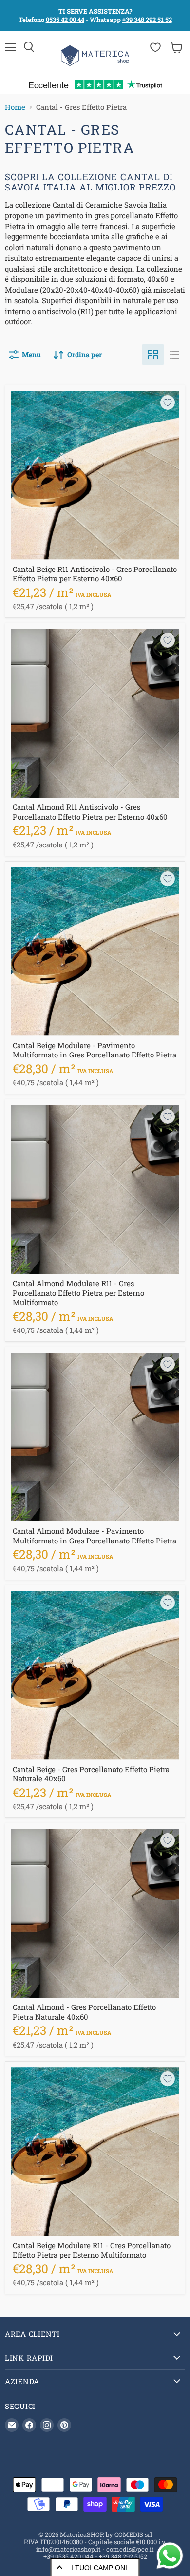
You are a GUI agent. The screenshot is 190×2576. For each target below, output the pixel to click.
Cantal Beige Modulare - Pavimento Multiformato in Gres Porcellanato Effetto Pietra (95, 1050)
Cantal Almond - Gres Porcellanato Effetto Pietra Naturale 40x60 (84, 2012)
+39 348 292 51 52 (147, 20)
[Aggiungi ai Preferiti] (168, 402)
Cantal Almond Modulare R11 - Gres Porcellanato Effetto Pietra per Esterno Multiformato (78, 1293)
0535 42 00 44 (65, 20)
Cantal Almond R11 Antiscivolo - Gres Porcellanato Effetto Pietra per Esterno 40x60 (90, 812)
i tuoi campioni (99, 2568)
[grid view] (153, 355)
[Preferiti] (155, 47)
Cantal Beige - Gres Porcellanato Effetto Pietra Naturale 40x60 (91, 1774)
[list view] (174, 355)
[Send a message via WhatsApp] (170, 2556)
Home (15, 107)
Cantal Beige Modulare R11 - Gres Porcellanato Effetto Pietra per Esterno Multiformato (92, 2250)
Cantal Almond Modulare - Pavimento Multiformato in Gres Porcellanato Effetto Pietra (95, 1536)
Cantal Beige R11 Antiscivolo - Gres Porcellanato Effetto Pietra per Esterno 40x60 (95, 574)
